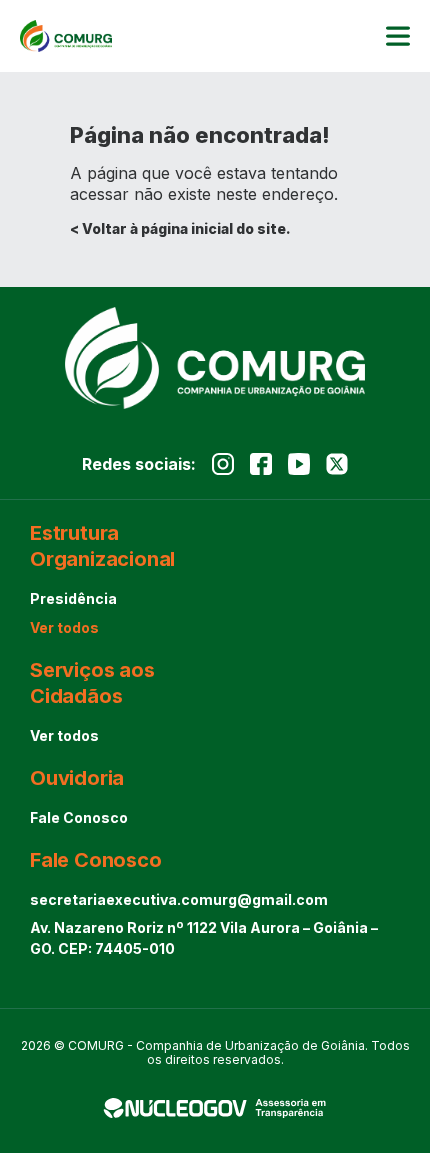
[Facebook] (261, 464)
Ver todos (64, 627)
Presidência (73, 598)
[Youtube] (299, 464)
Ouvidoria (77, 778)
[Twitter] (337, 464)
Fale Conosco (79, 817)
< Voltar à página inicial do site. (180, 228)
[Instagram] (223, 464)
